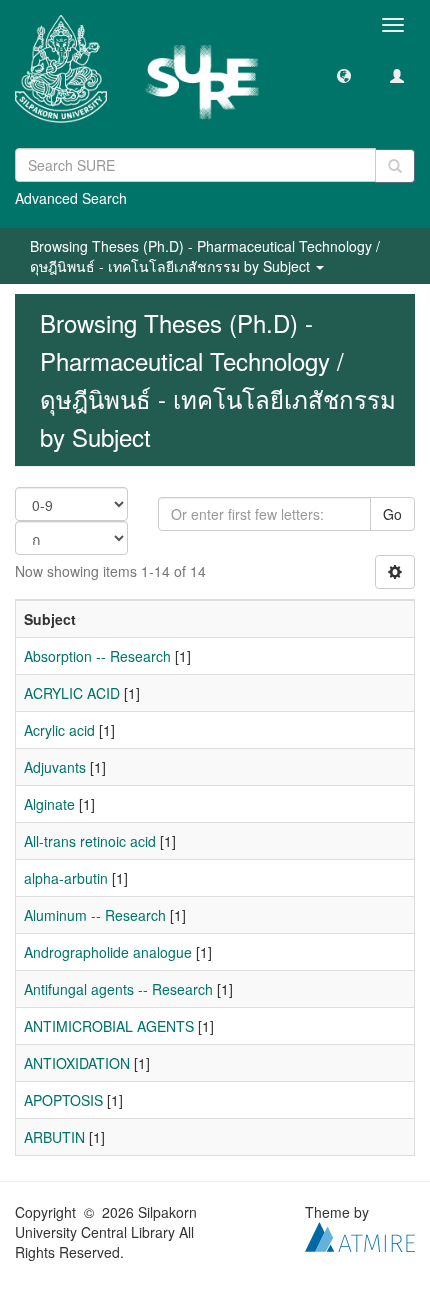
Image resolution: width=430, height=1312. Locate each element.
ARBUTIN (54, 1137)
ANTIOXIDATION (77, 1063)
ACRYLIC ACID (72, 693)
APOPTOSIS (63, 1100)
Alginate (49, 804)
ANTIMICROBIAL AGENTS (109, 1026)
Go (392, 514)
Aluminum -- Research (95, 915)
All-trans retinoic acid (90, 841)
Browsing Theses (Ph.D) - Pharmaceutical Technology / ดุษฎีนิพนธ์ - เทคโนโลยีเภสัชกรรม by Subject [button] (205, 256)
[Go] (395, 166)
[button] (344, 75)
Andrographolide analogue (108, 952)
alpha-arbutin (66, 878)
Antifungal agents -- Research (118, 989)
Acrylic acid (59, 730)
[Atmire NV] (360, 1235)
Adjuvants (55, 767)
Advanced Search (71, 198)
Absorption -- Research (97, 656)
